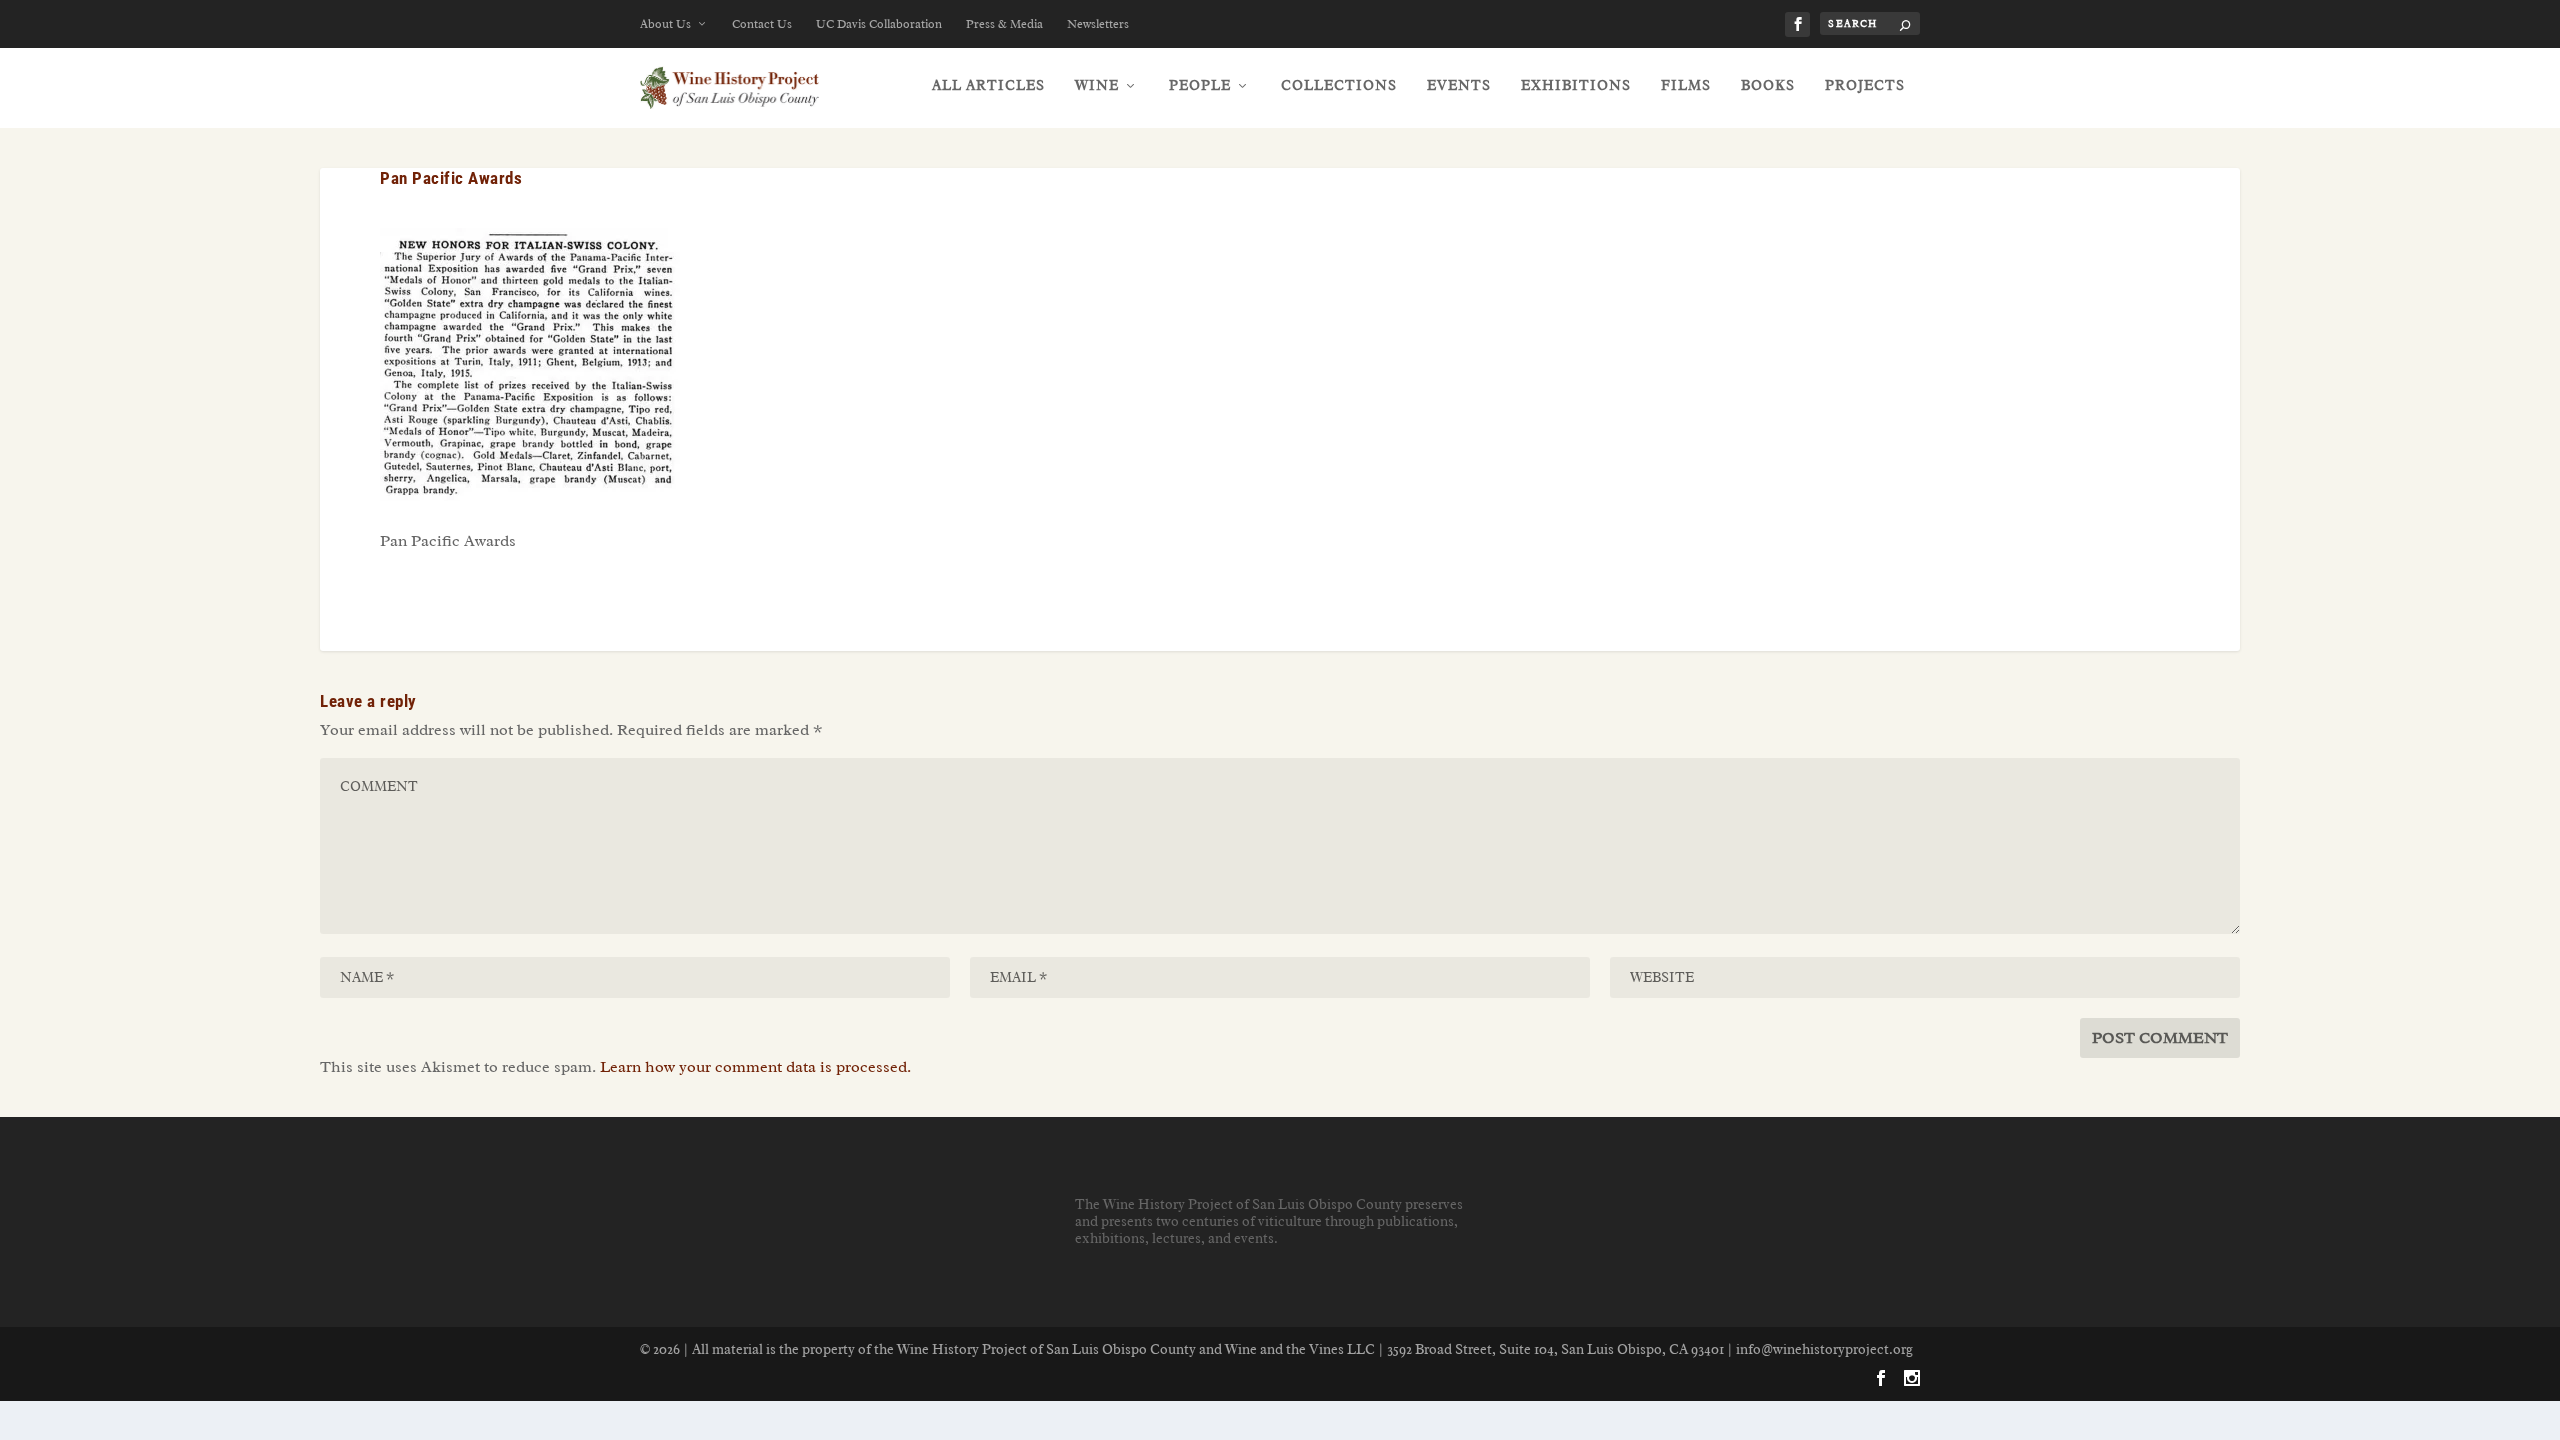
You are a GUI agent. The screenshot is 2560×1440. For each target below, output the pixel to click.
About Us (665, 24)
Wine (1097, 85)
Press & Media (1004, 24)
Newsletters (1098, 24)
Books (1768, 85)
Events (1459, 85)
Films (1686, 85)
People (1200, 85)
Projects (1865, 85)
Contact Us (762, 24)
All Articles (988, 85)
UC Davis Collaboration (879, 24)
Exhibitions (1576, 85)
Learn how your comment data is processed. (755, 1067)
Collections (1339, 85)
